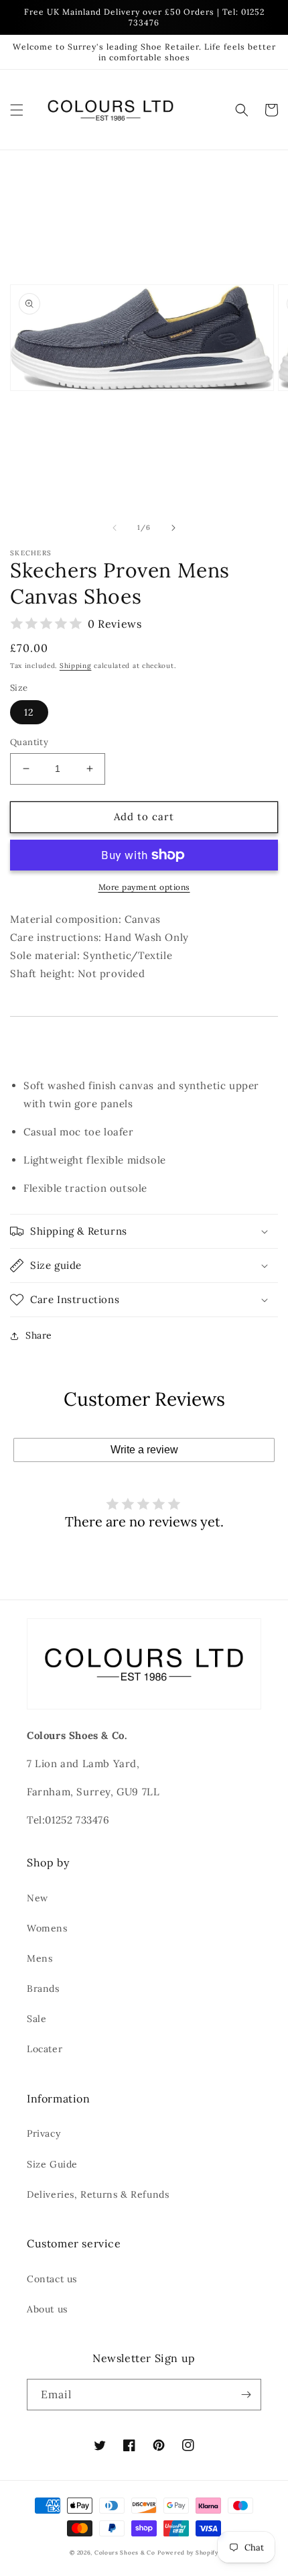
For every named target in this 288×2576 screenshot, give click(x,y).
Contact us (52, 2279)
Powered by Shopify (188, 2553)
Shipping (76, 666)
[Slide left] (115, 528)
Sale (37, 2019)
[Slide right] (173, 528)
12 (29, 712)
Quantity (29, 742)
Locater (45, 2049)
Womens (47, 1928)
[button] (17, 110)
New (38, 1898)
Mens (40, 1958)
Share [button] (39, 1335)
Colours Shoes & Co (125, 2553)
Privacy (44, 2133)
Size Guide (52, 2164)
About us (47, 2309)
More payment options (144, 887)
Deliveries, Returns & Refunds (98, 2194)
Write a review (144, 1450)
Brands (43, 1989)
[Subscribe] (246, 2395)
